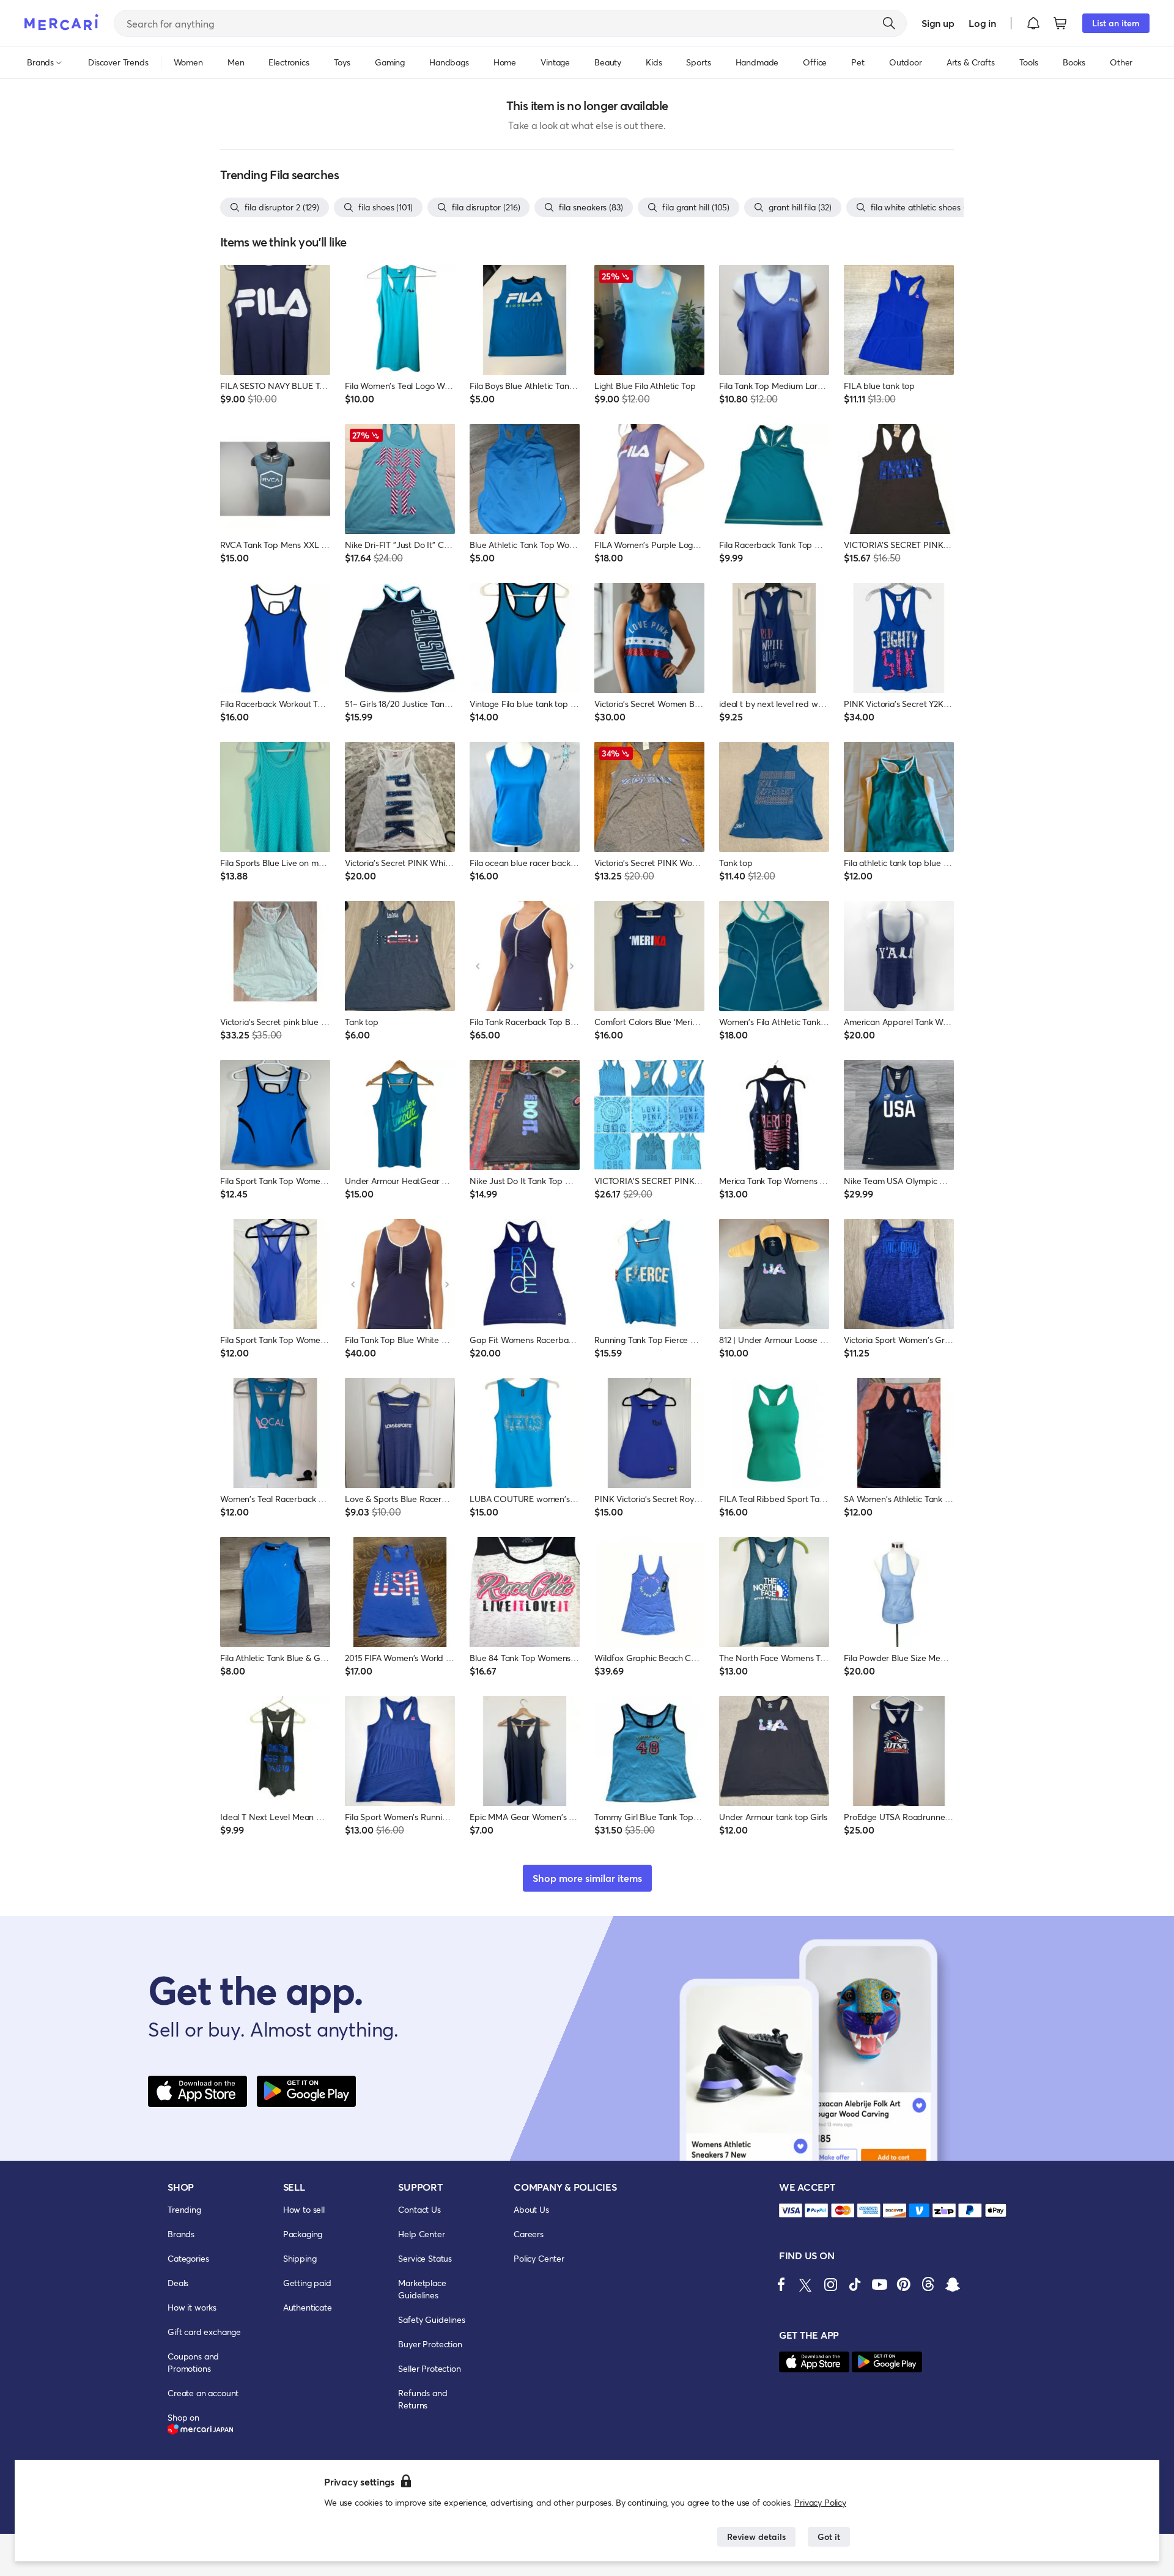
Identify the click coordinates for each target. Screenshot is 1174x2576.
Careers (529, 2234)
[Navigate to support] (791, 2211)
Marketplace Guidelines (422, 2289)
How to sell (304, 2209)
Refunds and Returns (423, 2399)
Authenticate (308, 2307)
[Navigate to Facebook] (781, 2284)
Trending (184, 2209)
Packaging (303, 2234)
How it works (192, 2307)
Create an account (203, 2393)
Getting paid (307, 2283)
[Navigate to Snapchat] (953, 2284)
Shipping (300, 2258)
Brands (181, 2234)
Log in (982, 23)
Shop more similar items (587, 1878)
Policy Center (539, 2258)
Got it (829, 2537)
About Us (531, 2209)
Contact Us (419, 2209)
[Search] (889, 23)
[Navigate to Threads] (928, 2284)
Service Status (425, 2258)
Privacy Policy (820, 2502)
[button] (1033, 23)
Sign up (938, 23)
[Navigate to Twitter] (806, 2284)
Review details (756, 2537)
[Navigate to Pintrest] (904, 2284)
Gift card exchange (204, 2332)
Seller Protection (429, 2368)
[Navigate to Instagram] (830, 2284)
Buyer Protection (430, 2344)
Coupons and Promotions (193, 2362)
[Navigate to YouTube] (879, 2284)
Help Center (421, 2234)
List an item (1116, 23)
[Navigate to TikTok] (855, 2284)
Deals (178, 2283)
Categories (188, 2258)
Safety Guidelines (431, 2319)
